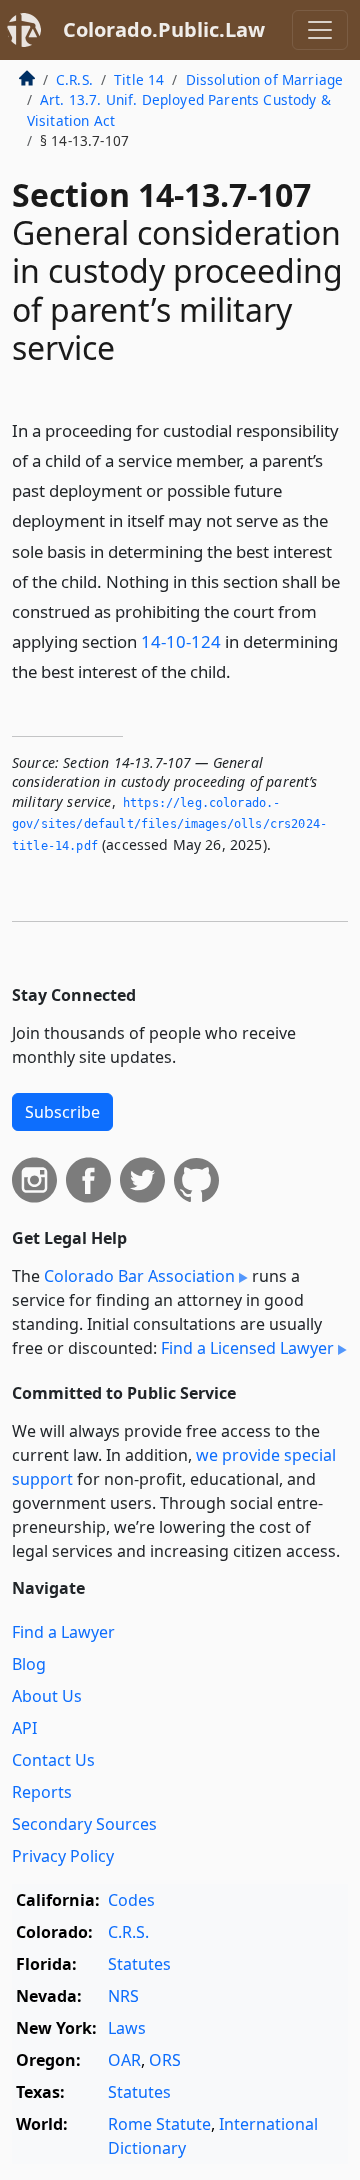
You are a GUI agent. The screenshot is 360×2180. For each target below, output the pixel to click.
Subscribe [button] (62, 1112)
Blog (29, 1664)
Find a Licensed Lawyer (247, 1348)
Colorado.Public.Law (164, 29)
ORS (165, 2060)
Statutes (139, 1964)
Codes (131, 1900)
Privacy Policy (63, 1856)
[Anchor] (242, 670)
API (24, 1728)
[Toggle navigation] (320, 30)
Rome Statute (159, 2124)
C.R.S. (74, 79)
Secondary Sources (84, 1824)
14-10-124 (181, 641)
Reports (42, 1792)
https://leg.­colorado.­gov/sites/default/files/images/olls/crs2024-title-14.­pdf (169, 824)
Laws (127, 2028)
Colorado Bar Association (139, 1276)
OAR (124, 2060)
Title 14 (139, 79)
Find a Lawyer (63, 1632)
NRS (123, 1996)
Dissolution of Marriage (265, 79)
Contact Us (53, 1760)
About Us (47, 1696)
